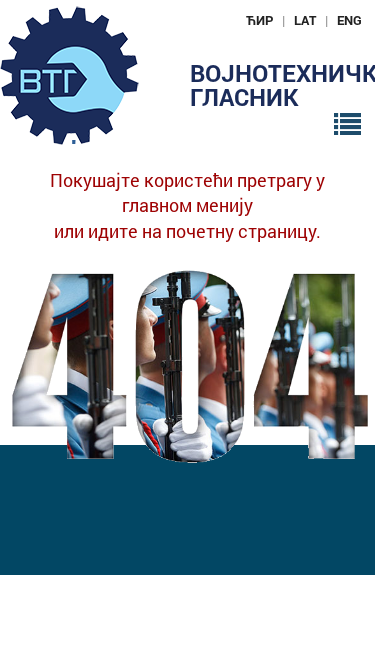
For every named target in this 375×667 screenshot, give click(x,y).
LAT (305, 20)
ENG (349, 20)
